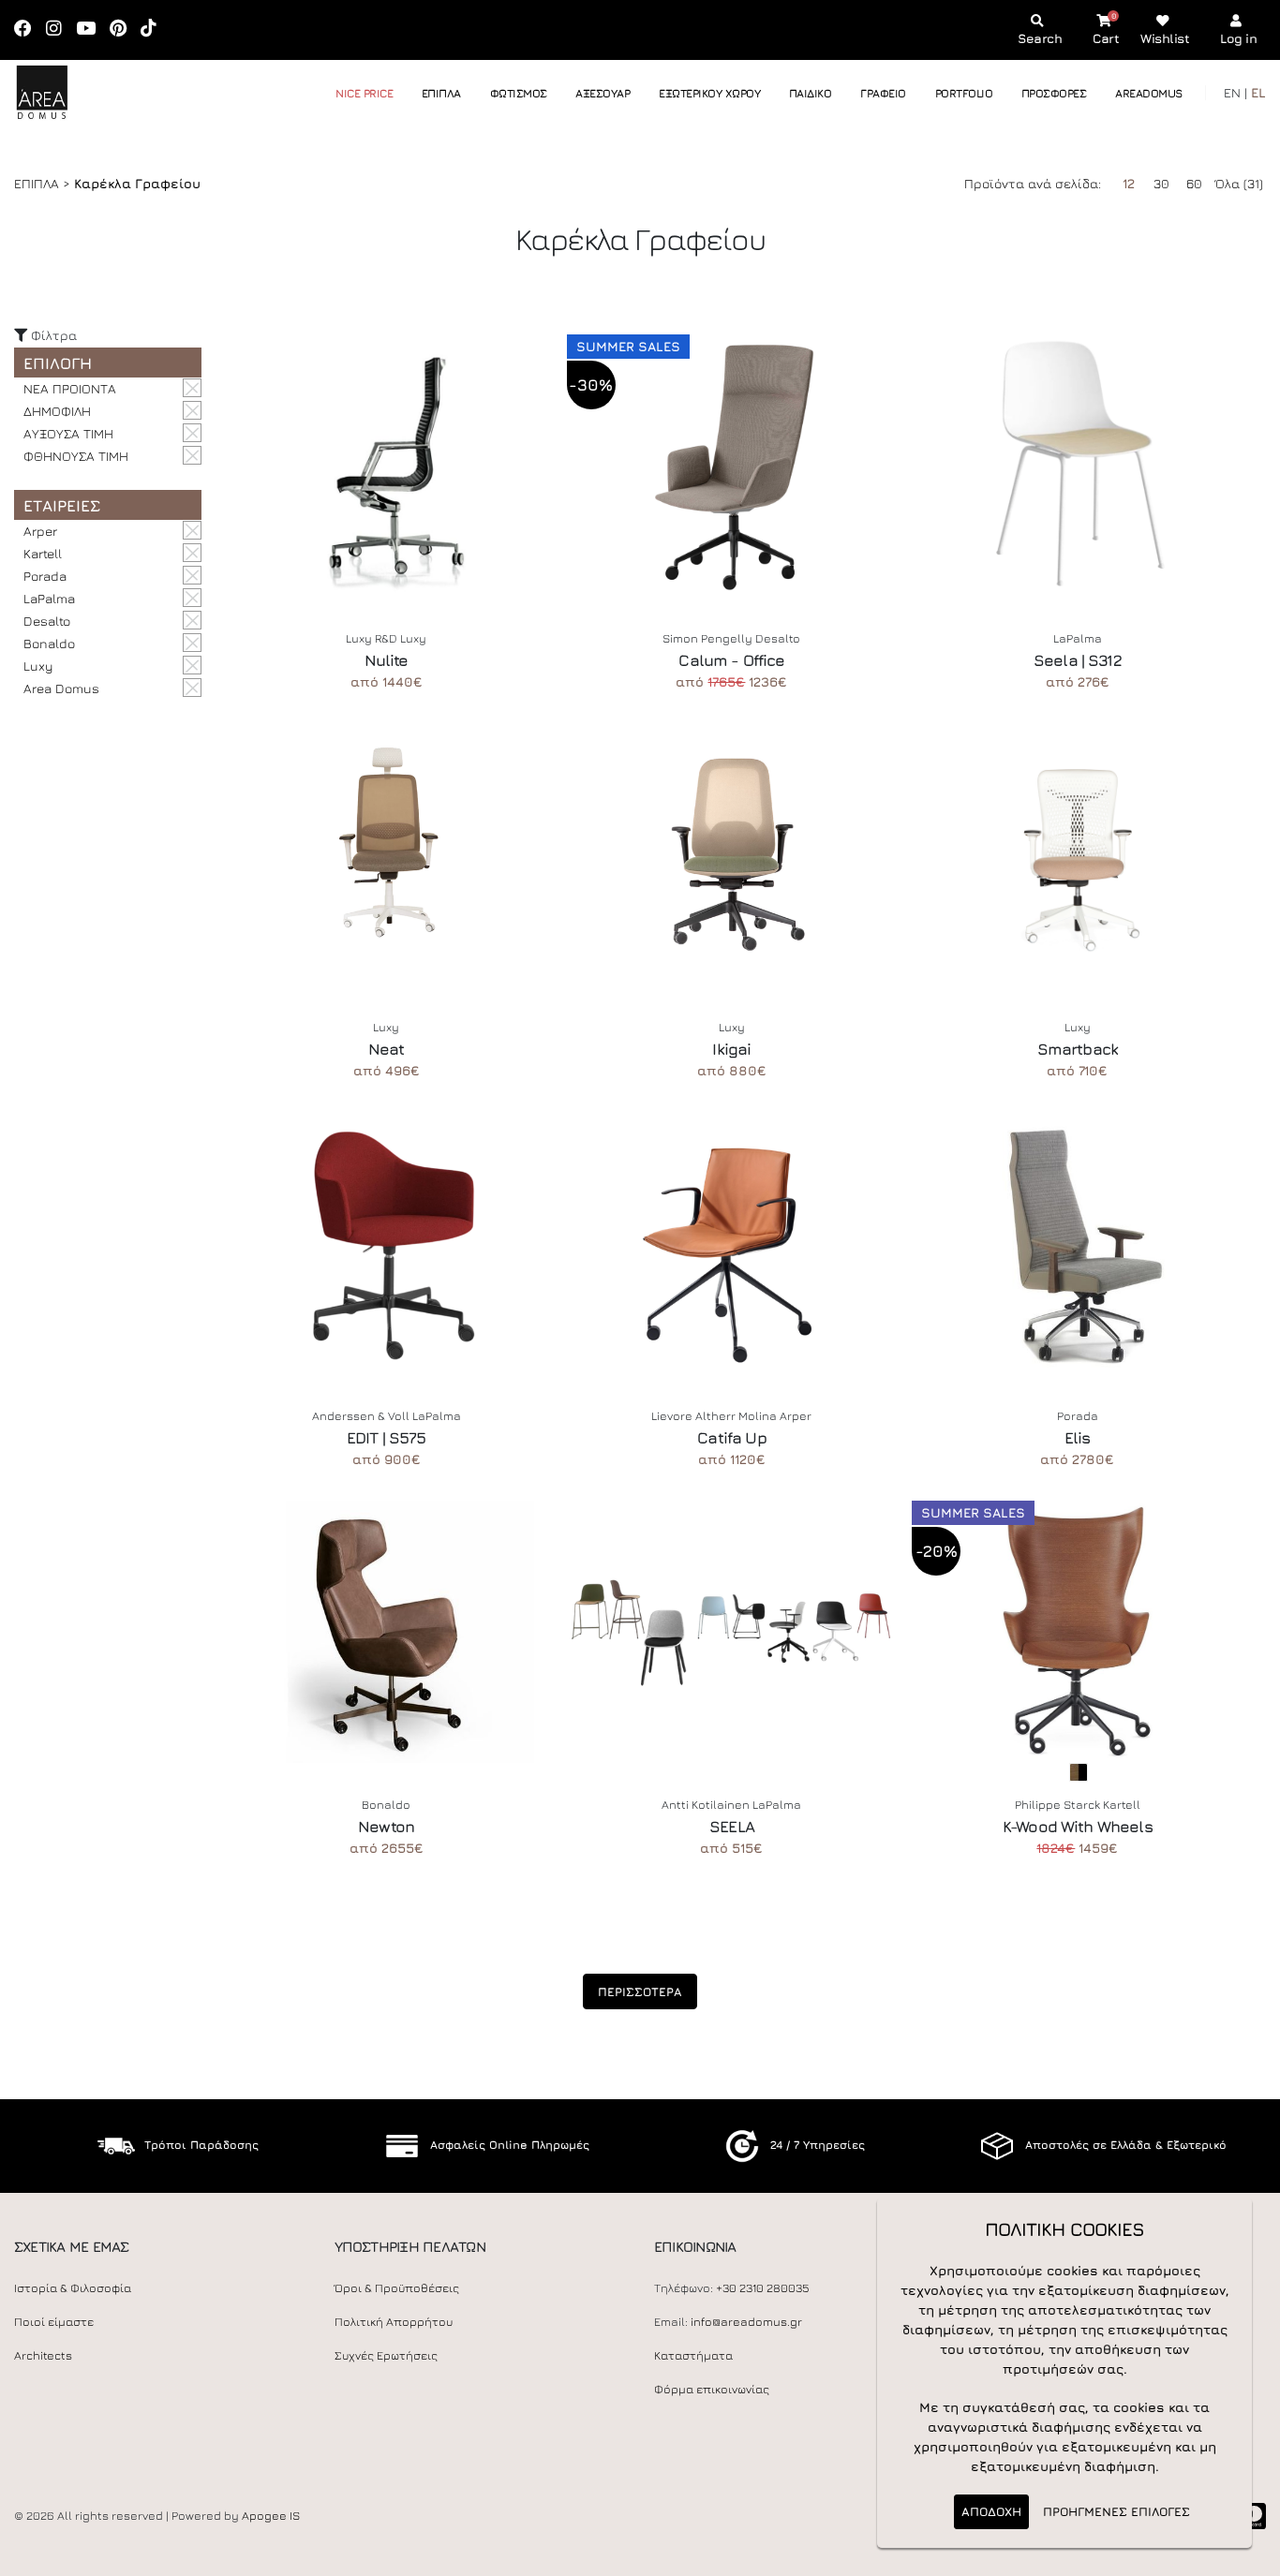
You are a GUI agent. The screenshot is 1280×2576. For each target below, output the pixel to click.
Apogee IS (271, 2516)
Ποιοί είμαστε (54, 2322)
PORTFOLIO (964, 93)
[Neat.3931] (387, 854)
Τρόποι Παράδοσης (201, 2145)
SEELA (732, 1827)
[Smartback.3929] (1077, 854)
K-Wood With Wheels (1078, 1827)
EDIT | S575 (387, 1438)
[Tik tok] (155, 30)
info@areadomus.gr (746, 2322)
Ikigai (731, 1049)
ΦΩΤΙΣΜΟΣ (519, 93)
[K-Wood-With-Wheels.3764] (1077, 1632)
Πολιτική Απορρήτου (394, 2322)
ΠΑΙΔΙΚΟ (811, 93)
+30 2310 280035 (763, 2288)
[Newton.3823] (387, 1632)
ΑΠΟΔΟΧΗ (991, 2511)
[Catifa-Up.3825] (732, 1243)
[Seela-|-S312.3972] (1077, 466)
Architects (43, 2355)
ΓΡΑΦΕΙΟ (883, 93)
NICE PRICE (364, 93)
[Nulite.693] (387, 466)
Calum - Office (731, 660)
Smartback (1078, 1049)
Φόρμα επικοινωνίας (712, 2389)
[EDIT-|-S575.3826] (387, 1243)
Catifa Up (731, 1438)
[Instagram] (60, 30)
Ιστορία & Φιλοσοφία (73, 2288)
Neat (387, 1049)
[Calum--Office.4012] (732, 466)
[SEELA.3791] (732, 1632)
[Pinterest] (124, 30)
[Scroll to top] (1247, 2555)
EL (1258, 92)
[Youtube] (92, 30)
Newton (386, 1827)
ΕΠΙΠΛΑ (441, 93)
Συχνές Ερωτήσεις (386, 2355)
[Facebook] (29, 30)
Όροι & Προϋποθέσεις (397, 2288)
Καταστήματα (693, 2355)
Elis (1078, 1438)
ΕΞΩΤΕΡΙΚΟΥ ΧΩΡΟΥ (709, 93)
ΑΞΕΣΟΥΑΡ (603, 93)
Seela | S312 (1078, 660)
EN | (1235, 92)
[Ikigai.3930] (732, 854)
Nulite (387, 660)
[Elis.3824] (1077, 1243)
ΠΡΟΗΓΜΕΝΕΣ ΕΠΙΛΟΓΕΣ (1116, 2511)
